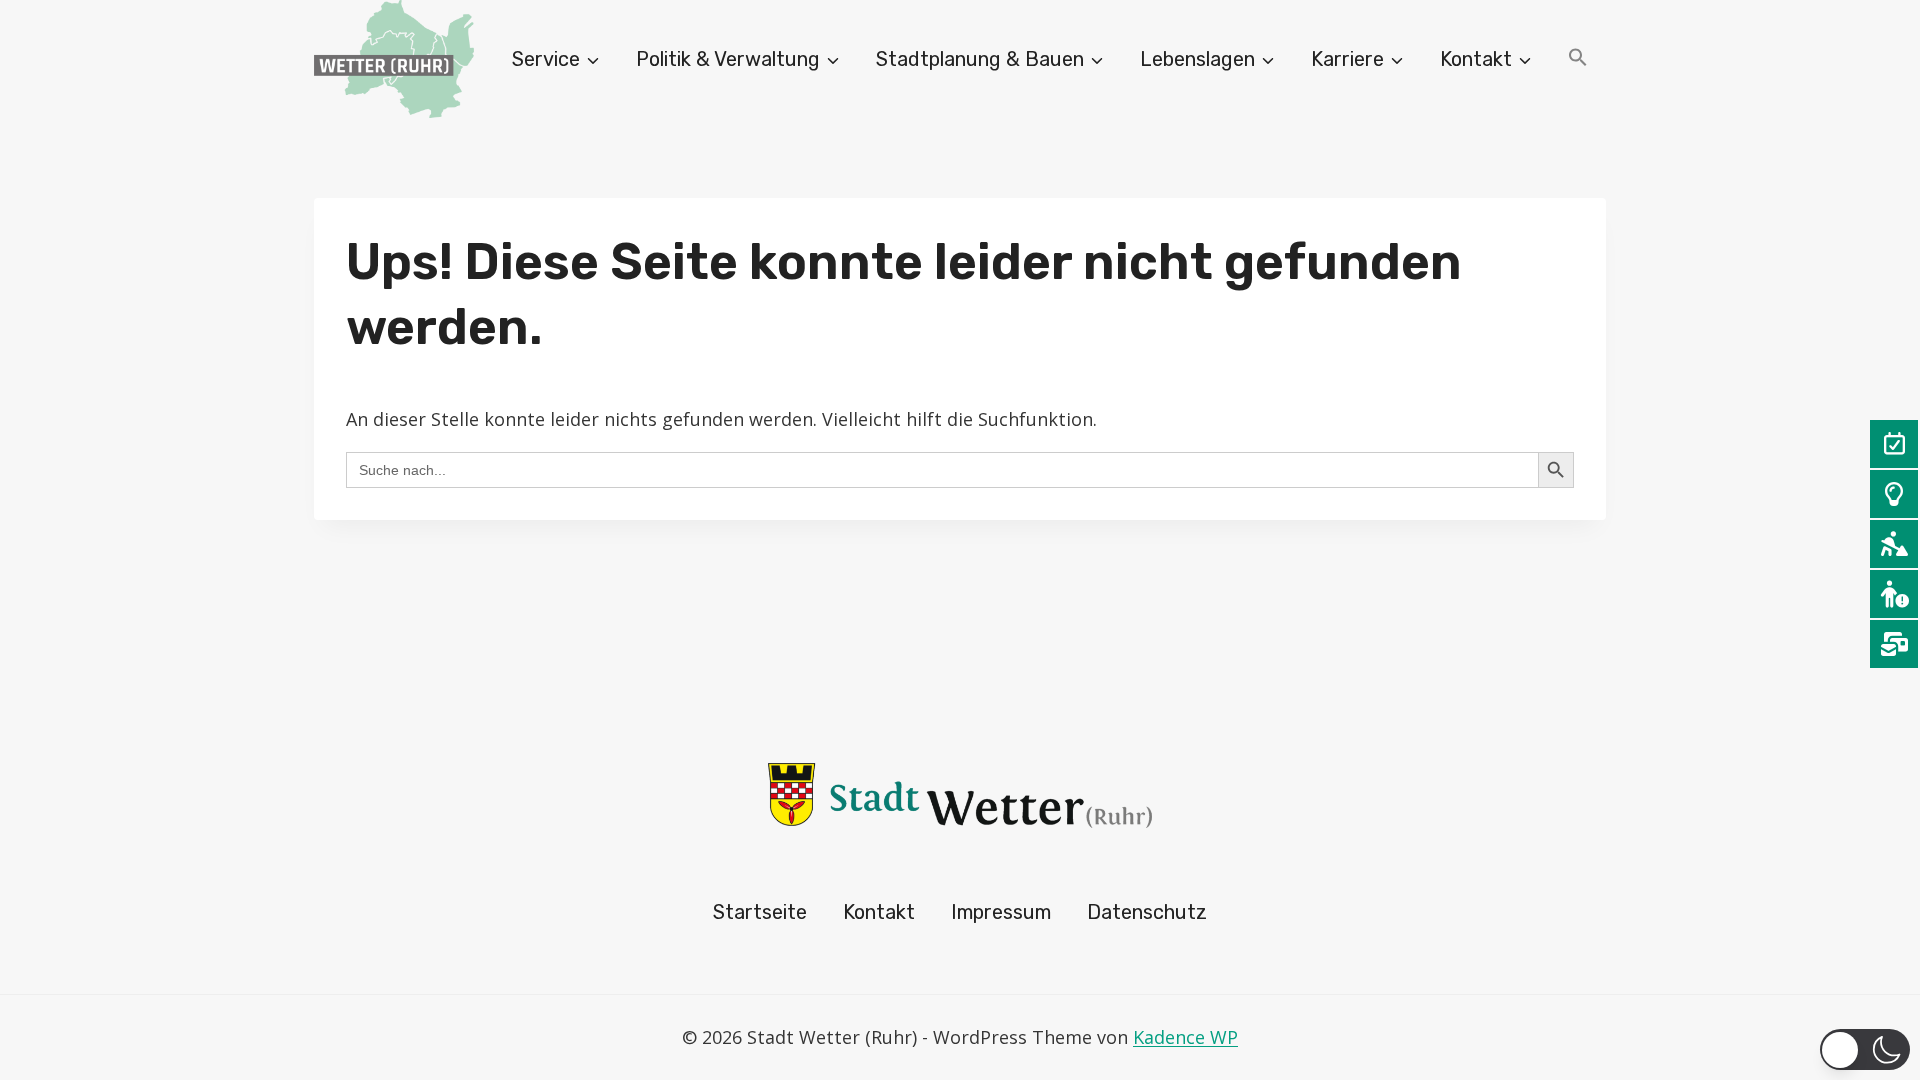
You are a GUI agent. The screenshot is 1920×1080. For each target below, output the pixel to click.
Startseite (760, 912)
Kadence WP (1185, 1037)
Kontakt (879, 912)
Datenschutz (1147, 912)
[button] (1578, 59)
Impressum (1001, 912)
